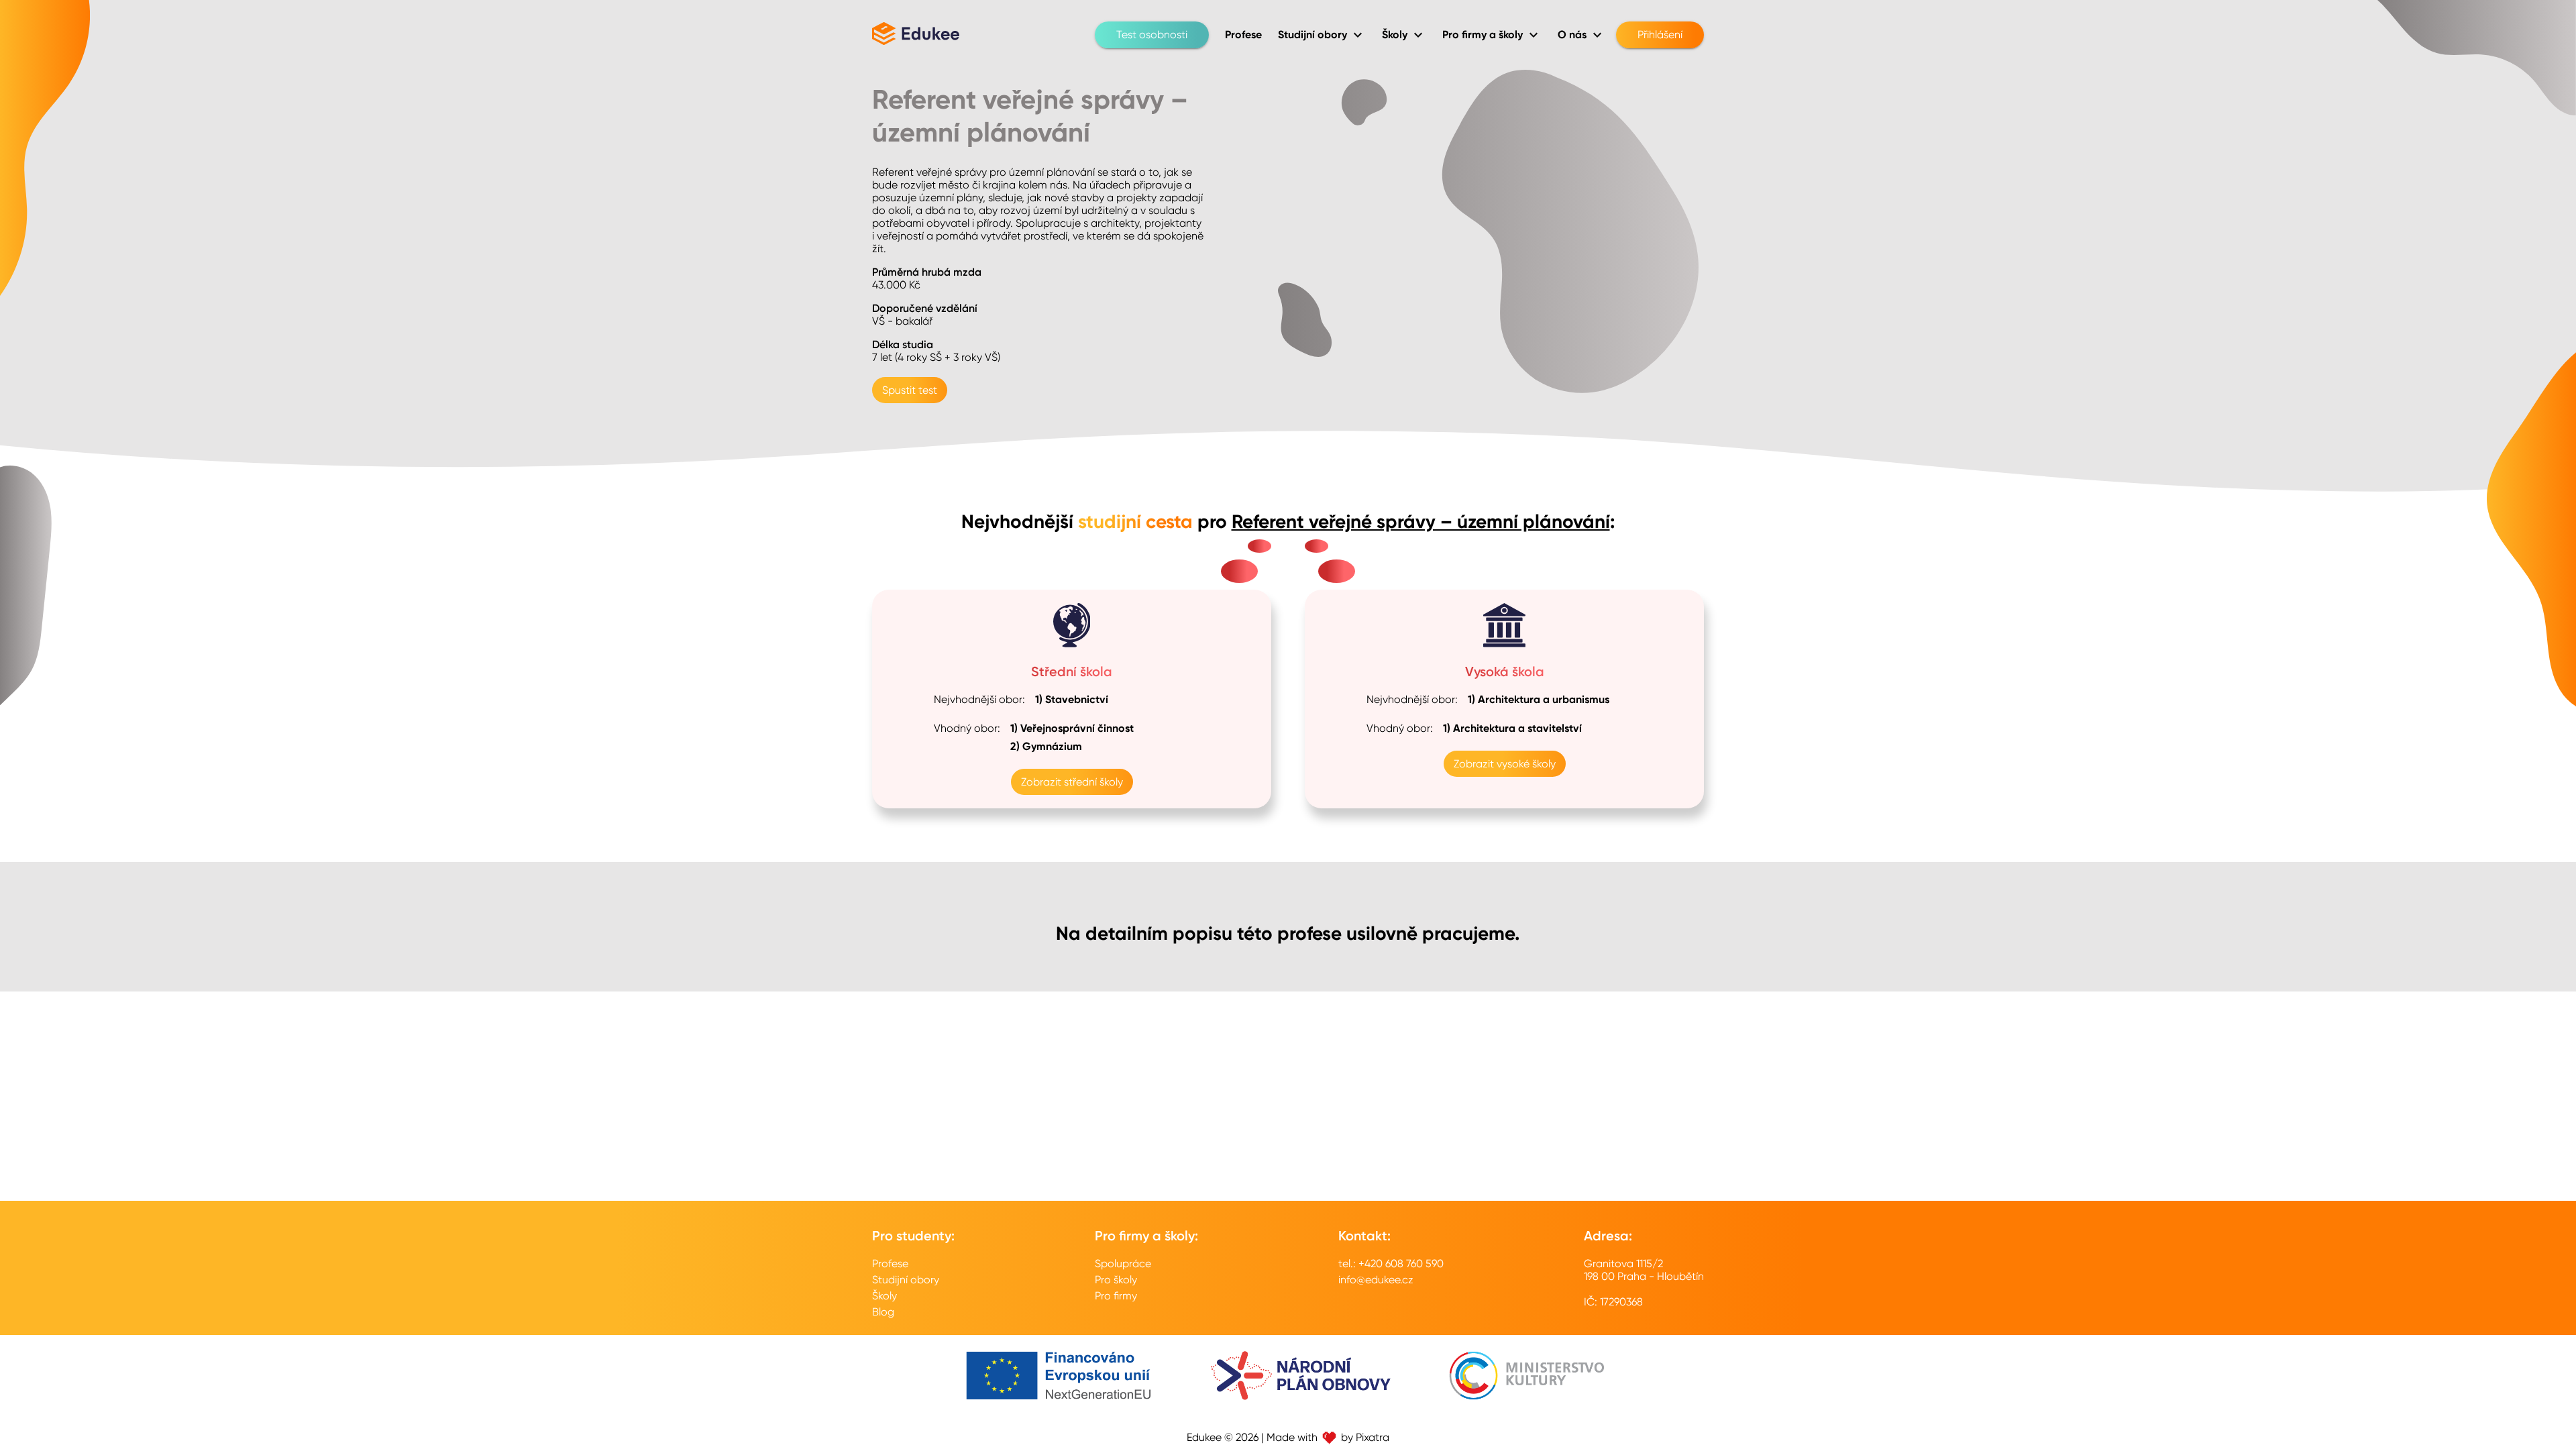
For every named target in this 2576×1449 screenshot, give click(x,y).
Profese (890, 1264)
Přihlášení (1660, 35)
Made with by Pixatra (1328, 1437)
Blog (883, 1312)
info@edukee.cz (1376, 1280)
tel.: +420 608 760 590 (1391, 1264)
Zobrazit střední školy (1072, 782)
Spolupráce (1123, 1264)
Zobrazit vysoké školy (1505, 764)
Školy (884, 1296)
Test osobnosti (1152, 35)
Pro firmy (1116, 1296)
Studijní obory (906, 1280)
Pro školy (1116, 1280)
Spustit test (910, 390)
